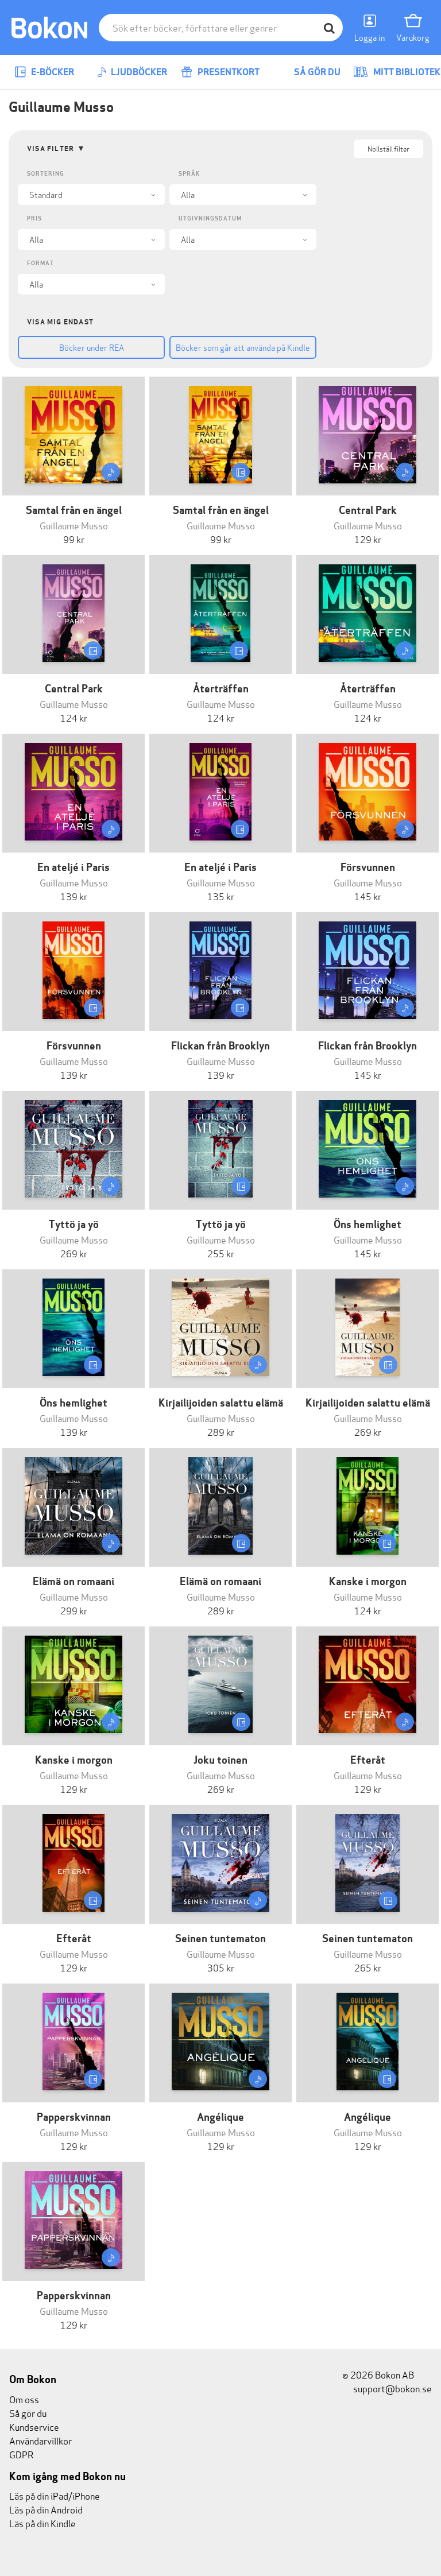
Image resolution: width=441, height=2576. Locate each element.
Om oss (24, 2399)
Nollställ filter (388, 148)
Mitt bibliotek (406, 72)
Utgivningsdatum (210, 218)
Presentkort (228, 72)
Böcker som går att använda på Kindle (243, 347)
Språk (189, 174)
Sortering (46, 174)
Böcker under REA (92, 347)
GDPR (21, 2454)
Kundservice (34, 2426)
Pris (34, 218)
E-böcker (52, 72)
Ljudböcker (138, 72)
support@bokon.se (392, 2388)
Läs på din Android (46, 2509)
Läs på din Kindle (42, 2523)
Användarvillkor (40, 2440)
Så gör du (316, 72)
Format (40, 263)
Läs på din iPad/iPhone (55, 2495)
